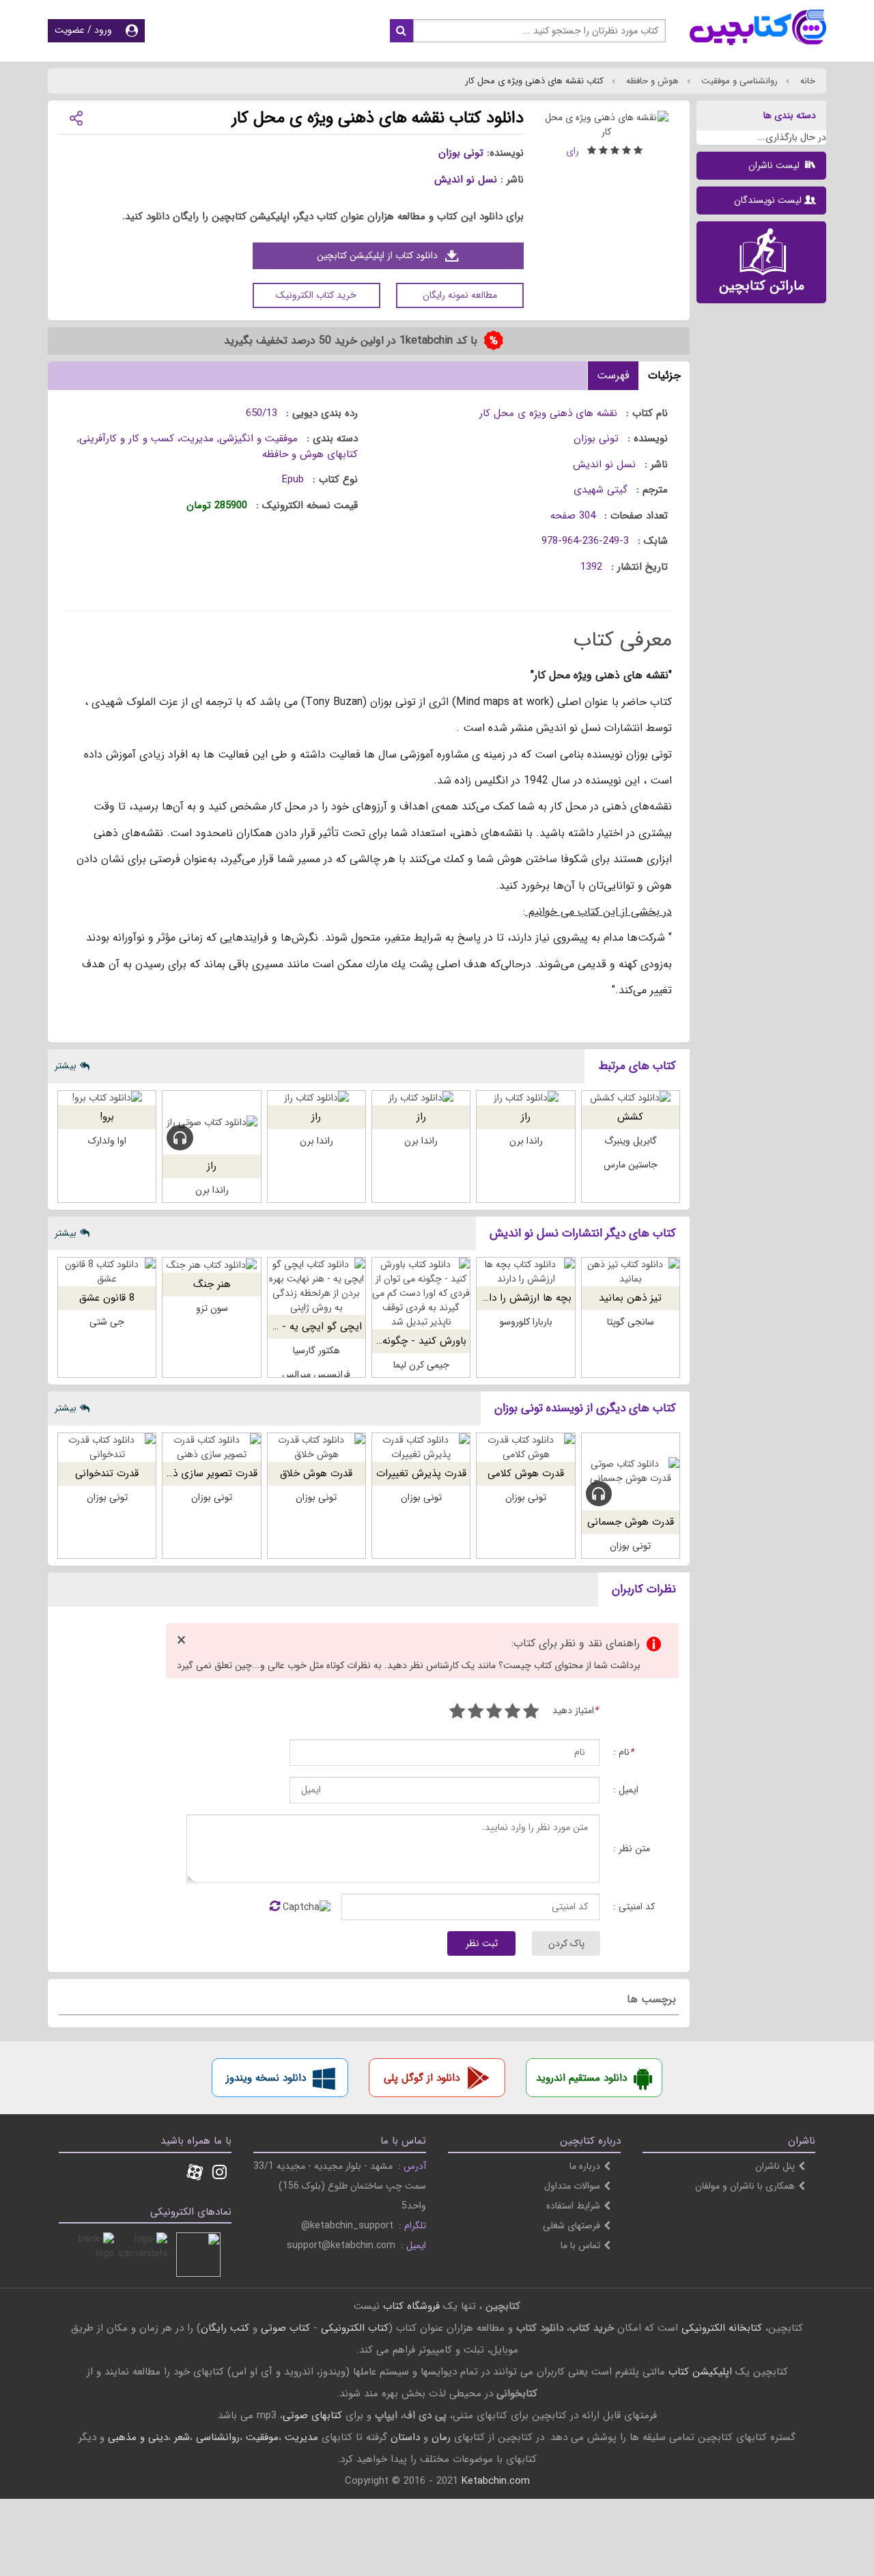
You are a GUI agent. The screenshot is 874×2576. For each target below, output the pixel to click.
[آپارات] (195, 2174)
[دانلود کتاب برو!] (107, 1098)
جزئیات (664, 375)
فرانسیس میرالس (316, 1374)
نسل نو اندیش (466, 180)
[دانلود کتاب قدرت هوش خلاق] (316, 1448)
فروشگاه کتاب (411, 2306)
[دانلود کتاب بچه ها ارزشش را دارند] (525, 1272)
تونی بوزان (461, 153)
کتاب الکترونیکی (355, 2328)
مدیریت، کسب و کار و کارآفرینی (146, 439)
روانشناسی (218, 2437)
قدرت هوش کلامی (526, 1473)
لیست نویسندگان (768, 200)
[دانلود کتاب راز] (525, 1098)
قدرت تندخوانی (107, 1473)
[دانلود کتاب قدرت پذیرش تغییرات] (421, 1448)
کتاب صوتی (285, 2328)
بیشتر (66, 1066)
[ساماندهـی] (145, 2255)
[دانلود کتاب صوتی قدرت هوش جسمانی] (631, 1472)
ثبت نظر (482, 1943)
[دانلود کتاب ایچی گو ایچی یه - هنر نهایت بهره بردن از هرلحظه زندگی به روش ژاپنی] (316, 1286)
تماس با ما (580, 2245)
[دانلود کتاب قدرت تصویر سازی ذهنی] (211, 1448)
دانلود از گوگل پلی (422, 2078)
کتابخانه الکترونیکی (720, 2328)
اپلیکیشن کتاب (700, 2372)
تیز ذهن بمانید (630, 1298)
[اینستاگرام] (220, 2174)
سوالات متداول (572, 2186)
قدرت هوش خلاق (316, 1473)
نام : (623, 1753)
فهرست (613, 375)
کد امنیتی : (634, 1907)
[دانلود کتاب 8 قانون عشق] (107, 1272)
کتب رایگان (225, 2328)
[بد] (531, 1713)
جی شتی (107, 1322)
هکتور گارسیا (316, 1351)
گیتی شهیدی (601, 490)
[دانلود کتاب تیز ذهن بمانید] (631, 1272)
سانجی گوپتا (631, 1322)
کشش (630, 1117)
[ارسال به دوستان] (76, 117)
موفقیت (262, 2437)
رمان (441, 2437)
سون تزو (212, 1308)
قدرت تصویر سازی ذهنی (206, 1473)
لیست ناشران (775, 165)
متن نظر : (632, 1849)
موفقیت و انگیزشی (258, 439)
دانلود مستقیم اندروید (581, 2078)
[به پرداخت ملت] (92, 2255)
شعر (182, 2437)
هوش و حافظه (651, 81)
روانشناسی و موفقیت (738, 81)
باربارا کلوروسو (526, 1322)
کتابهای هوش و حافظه (310, 454)
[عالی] (457, 1713)
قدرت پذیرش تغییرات (421, 1473)
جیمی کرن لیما (421, 1365)
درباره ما (585, 2166)
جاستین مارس (631, 1165)
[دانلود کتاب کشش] (631, 1098)
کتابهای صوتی (312, 2415)
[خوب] (494, 1713)
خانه (806, 81)
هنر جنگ (212, 1284)
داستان (405, 2437)
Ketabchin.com (496, 2481)
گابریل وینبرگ (631, 1141)
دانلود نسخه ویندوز (266, 2078)
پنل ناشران (775, 2166)
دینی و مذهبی (138, 2437)
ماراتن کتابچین (762, 286)
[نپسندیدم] (512, 1713)
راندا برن (526, 1141)
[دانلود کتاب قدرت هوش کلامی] (525, 1448)
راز (526, 1117)
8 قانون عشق (107, 1298)
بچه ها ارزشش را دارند (524, 1298)
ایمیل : (626, 1790)
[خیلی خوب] (476, 1713)
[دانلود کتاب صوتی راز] (211, 1123)
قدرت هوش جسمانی (631, 1522)
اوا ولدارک (107, 1141)
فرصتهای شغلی (572, 2226)
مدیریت (301, 2437)
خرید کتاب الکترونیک (316, 295)
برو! (107, 1117)
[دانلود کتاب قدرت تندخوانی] (107, 1448)
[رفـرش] (275, 1907)
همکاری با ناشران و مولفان (745, 2186)
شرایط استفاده (573, 2206)
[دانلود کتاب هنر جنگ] (211, 1265)
